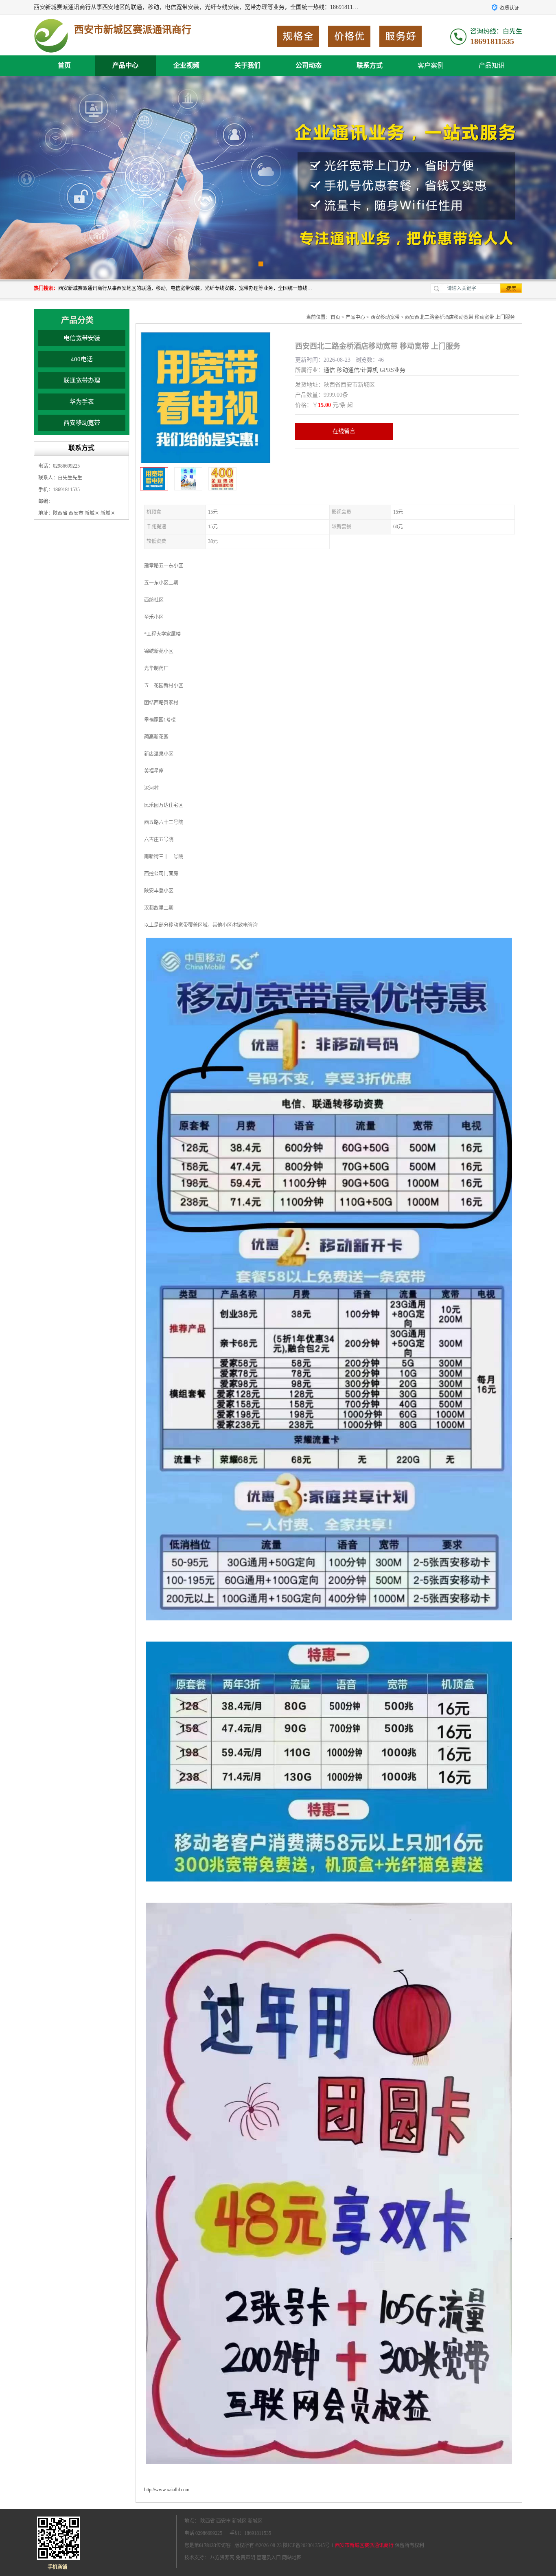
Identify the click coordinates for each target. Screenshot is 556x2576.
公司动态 (309, 65)
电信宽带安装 (82, 338)
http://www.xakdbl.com (167, 2490)
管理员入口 (269, 2558)
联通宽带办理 (82, 380)
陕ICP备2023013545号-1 (308, 2545)
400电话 (82, 359)
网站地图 (292, 2558)
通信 (329, 370)
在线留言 (344, 431)
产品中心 (125, 65)
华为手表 (82, 402)
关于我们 (247, 65)
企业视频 (186, 65)
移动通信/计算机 (357, 370)
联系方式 (370, 65)
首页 (64, 65)
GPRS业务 (393, 370)
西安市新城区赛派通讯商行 (364, 2545)
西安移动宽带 (82, 423)
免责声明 (245, 2558)
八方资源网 (222, 2558)
